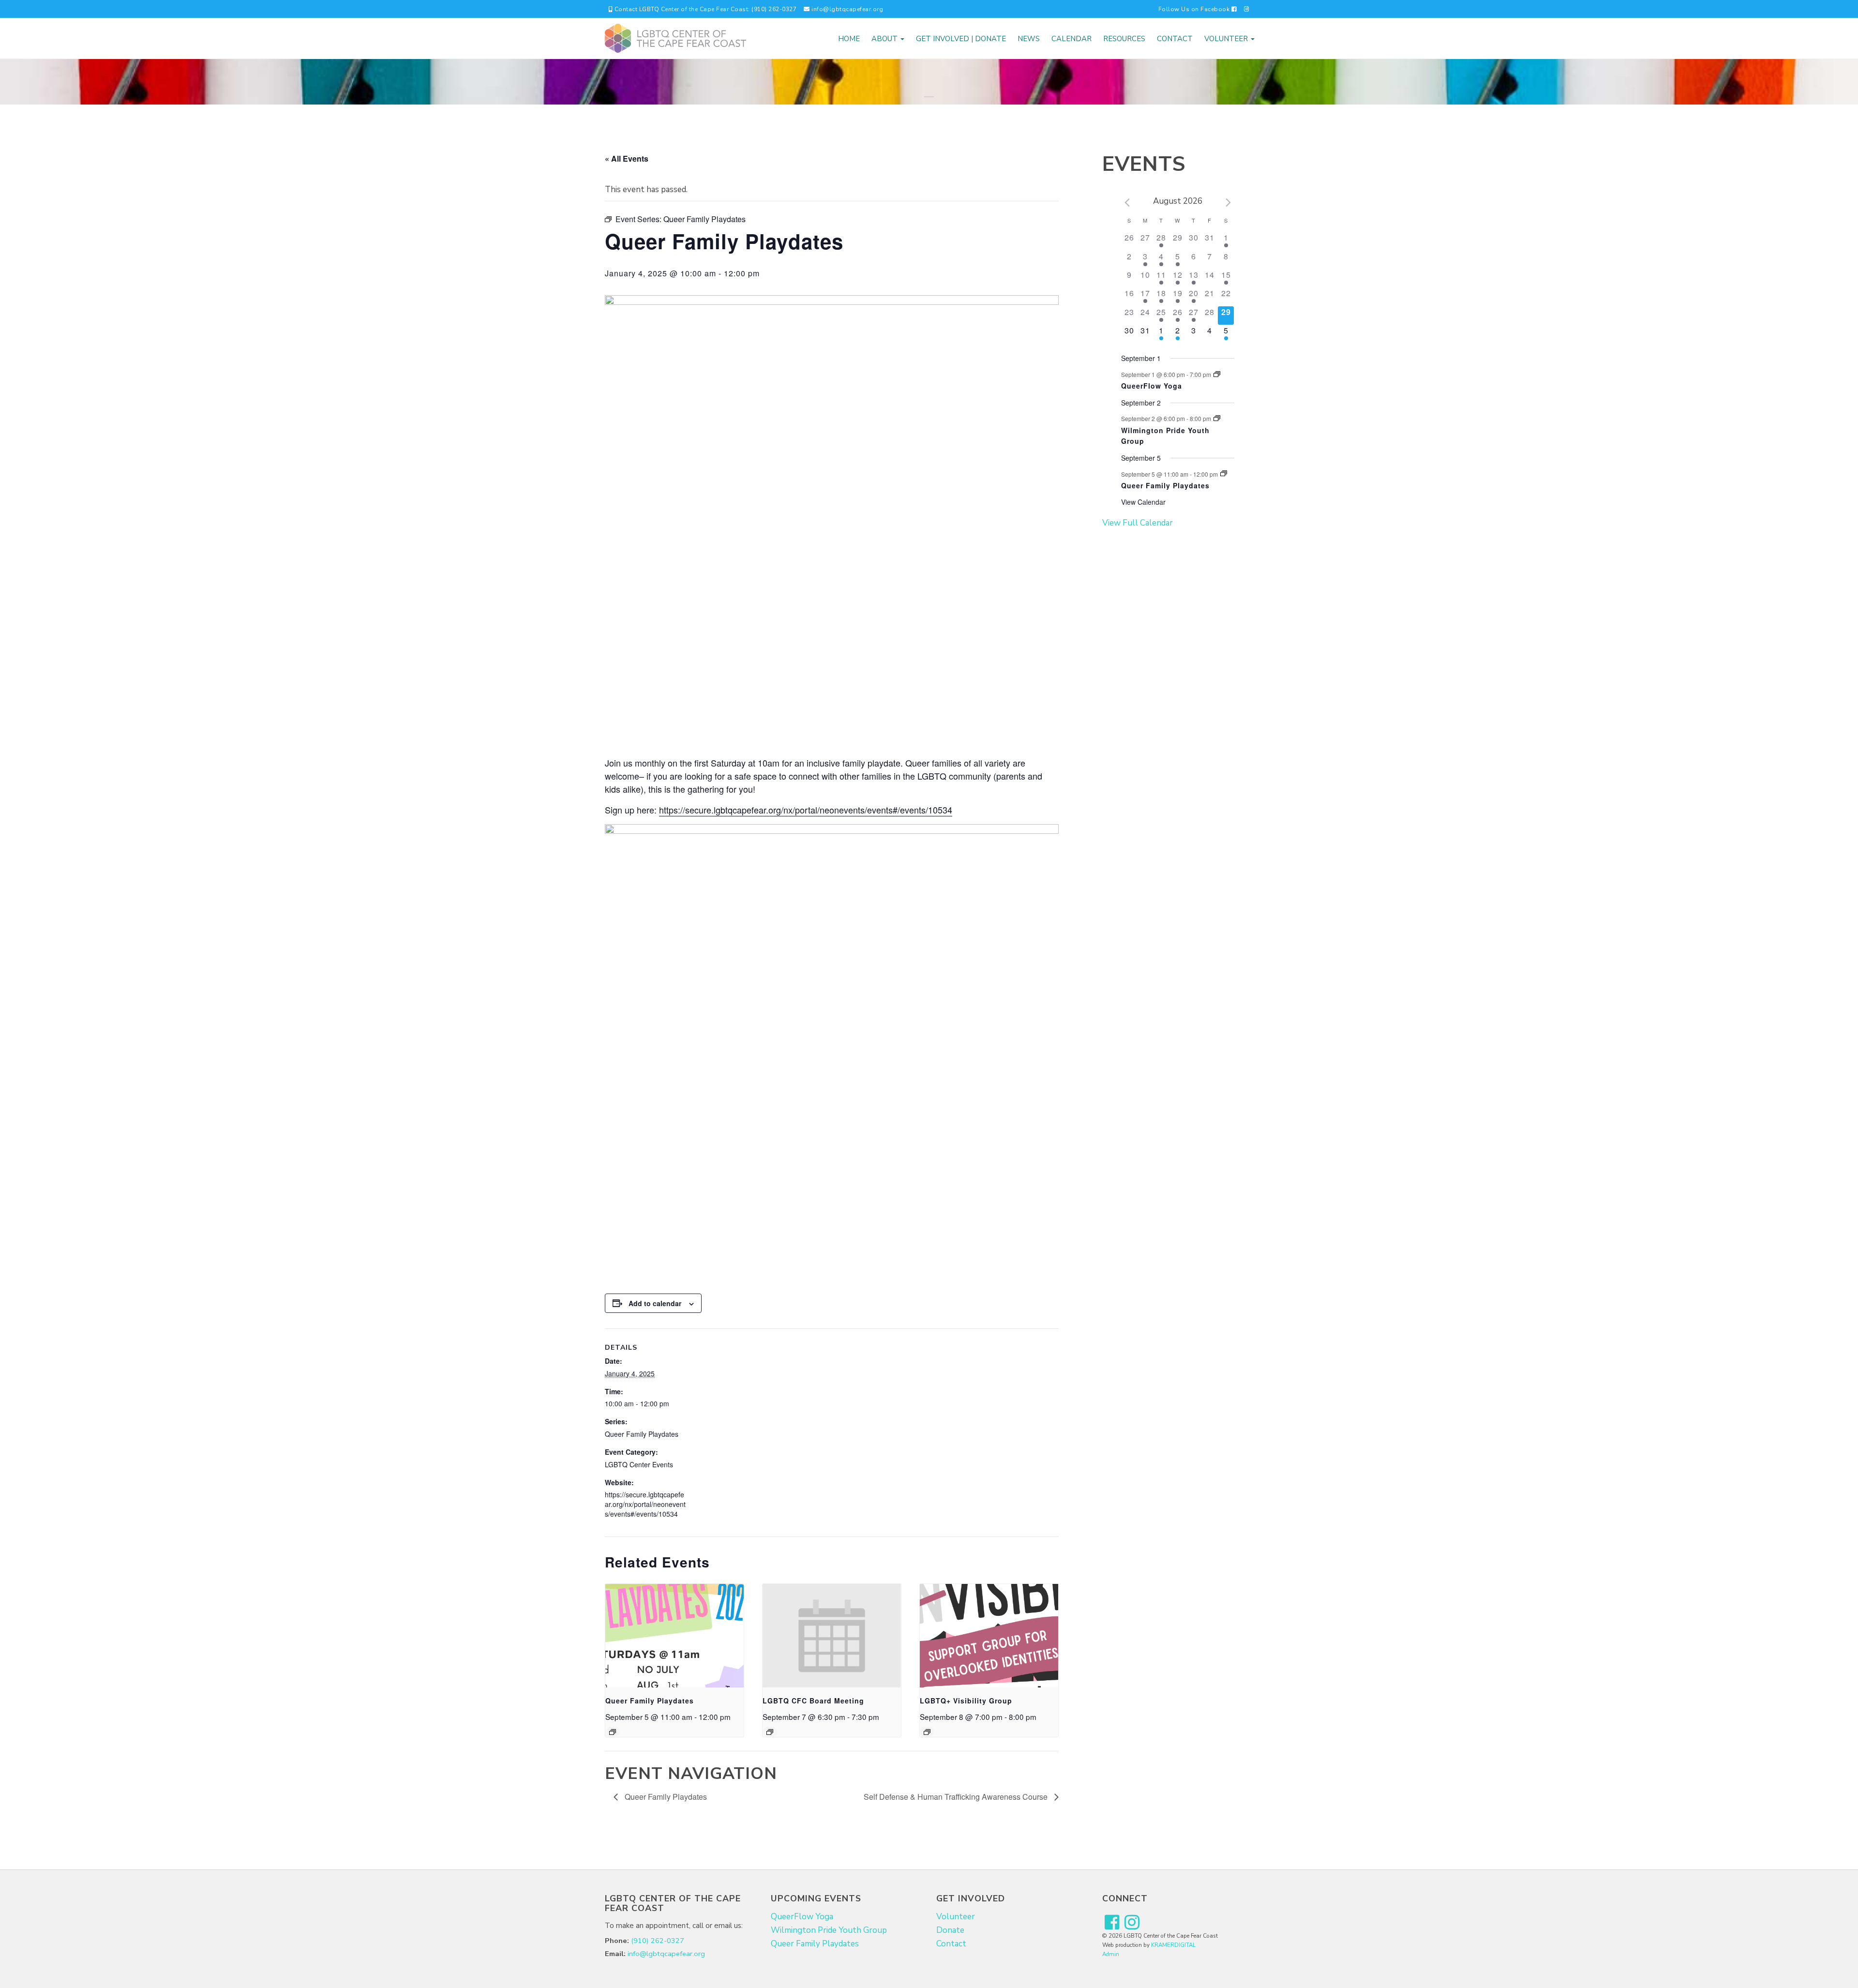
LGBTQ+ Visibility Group (966, 1701)
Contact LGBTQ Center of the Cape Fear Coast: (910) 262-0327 (704, 9)
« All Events (627, 158)
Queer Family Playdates (642, 1434)
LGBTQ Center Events (639, 1464)
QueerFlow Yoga (1152, 386)
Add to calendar (655, 1303)
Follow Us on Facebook (1195, 9)
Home (849, 39)
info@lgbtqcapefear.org (847, 9)
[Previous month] (1127, 203)
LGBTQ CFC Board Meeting (813, 1701)
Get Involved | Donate (961, 39)
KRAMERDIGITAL (1173, 1945)
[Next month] (1229, 203)
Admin (1111, 1954)
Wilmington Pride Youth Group (829, 1930)
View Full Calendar (1138, 523)
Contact (1175, 39)
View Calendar (1143, 502)
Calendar (1071, 39)
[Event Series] (613, 1732)
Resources (1124, 39)
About (885, 39)
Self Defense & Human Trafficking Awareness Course (957, 1797)
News (1029, 39)
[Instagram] (1247, 9)
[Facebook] (1112, 1923)
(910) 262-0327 (658, 1941)
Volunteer (1227, 39)
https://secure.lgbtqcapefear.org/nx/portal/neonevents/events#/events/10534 (806, 810)
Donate (950, 1930)
